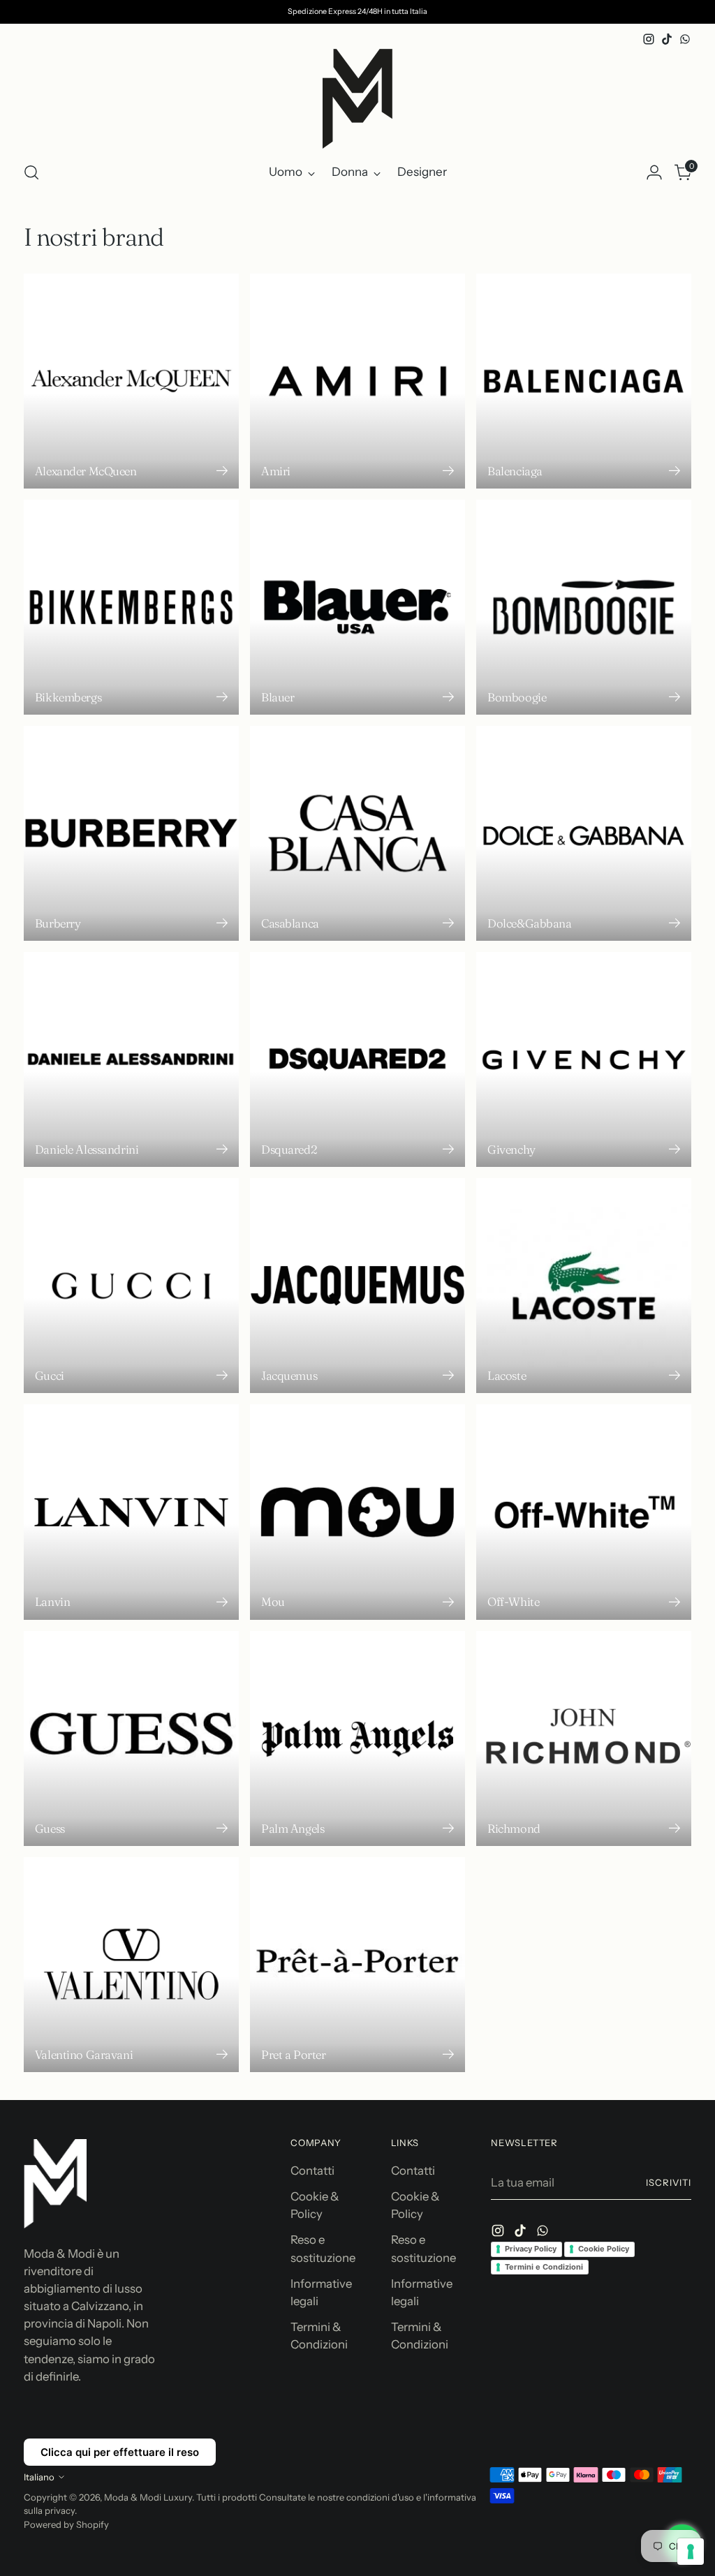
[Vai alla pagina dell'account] (654, 172)
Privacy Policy (531, 2249)
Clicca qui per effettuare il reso (120, 2452)
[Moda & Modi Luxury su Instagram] (649, 39)
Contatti (312, 2171)
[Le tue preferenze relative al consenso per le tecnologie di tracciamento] (691, 2552)
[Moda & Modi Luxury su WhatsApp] (685, 39)
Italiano (39, 2477)
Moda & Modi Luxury (148, 2497)
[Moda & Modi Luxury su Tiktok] (667, 39)
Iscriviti (669, 2182)
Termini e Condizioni (544, 2267)
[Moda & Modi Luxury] (357, 99)
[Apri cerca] (31, 172)
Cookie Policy (604, 2249)
